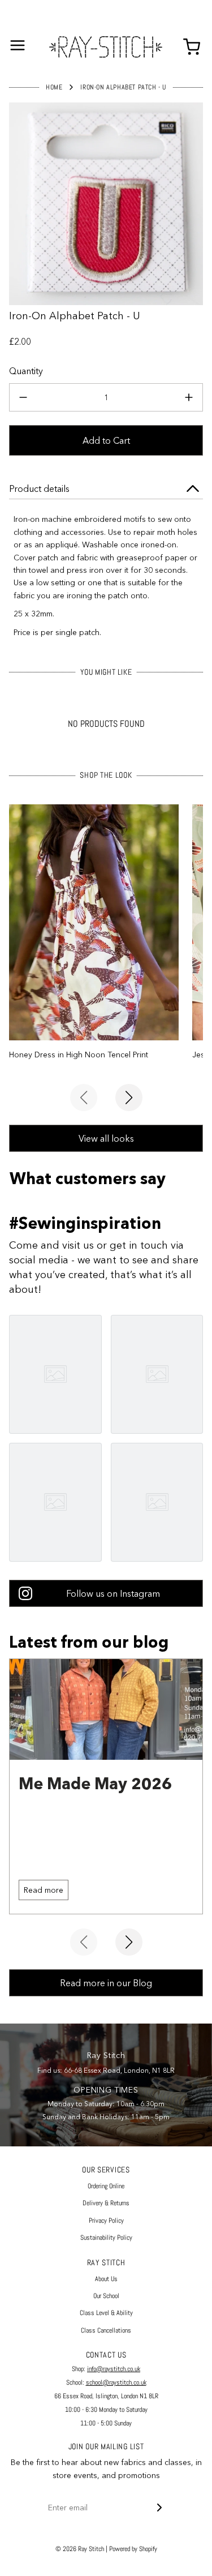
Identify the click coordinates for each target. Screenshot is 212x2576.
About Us (106, 2279)
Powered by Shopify (133, 2549)
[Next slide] (129, 1098)
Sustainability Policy (106, 2238)
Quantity (26, 371)
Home (54, 87)
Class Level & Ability (106, 2313)
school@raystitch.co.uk (116, 2382)
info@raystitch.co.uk (114, 2369)
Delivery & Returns (106, 2203)
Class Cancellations (106, 2330)
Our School (106, 2296)
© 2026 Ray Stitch (80, 2549)
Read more (44, 1890)
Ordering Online (106, 2186)
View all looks (106, 1138)
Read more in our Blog (106, 1983)
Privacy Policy (106, 2221)
